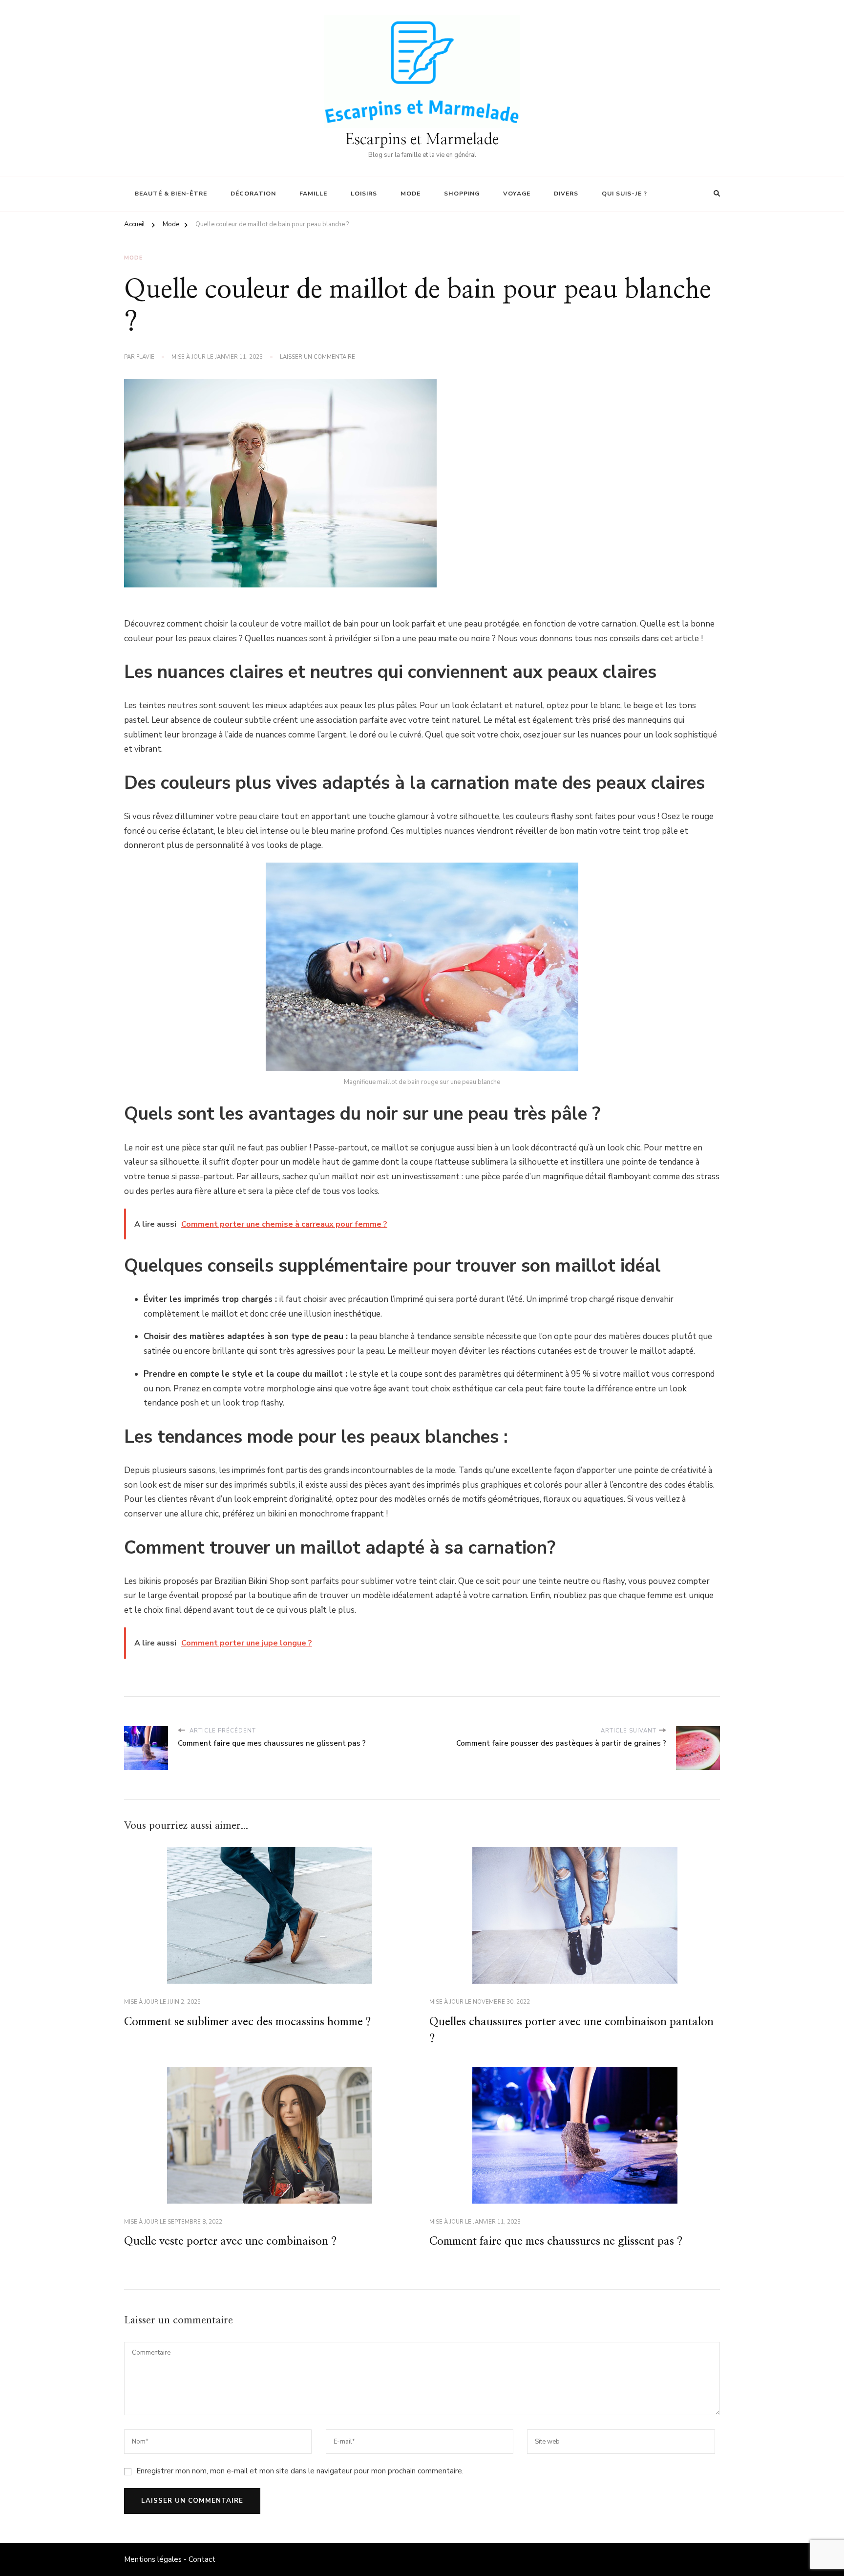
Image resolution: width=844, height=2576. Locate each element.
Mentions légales (153, 2559)
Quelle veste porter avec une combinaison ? (230, 2241)
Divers (566, 194)
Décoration (253, 194)
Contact (202, 2559)
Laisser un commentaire (317, 357)
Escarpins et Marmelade (422, 140)
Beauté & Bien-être (171, 194)
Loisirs (364, 194)
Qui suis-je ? (624, 194)
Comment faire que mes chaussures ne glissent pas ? (556, 2241)
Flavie (145, 357)
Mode (411, 194)
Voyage (517, 194)
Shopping (462, 194)
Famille (313, 194)
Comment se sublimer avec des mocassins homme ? (247, 2022)
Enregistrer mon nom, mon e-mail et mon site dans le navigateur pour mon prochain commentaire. (300, 2471)
